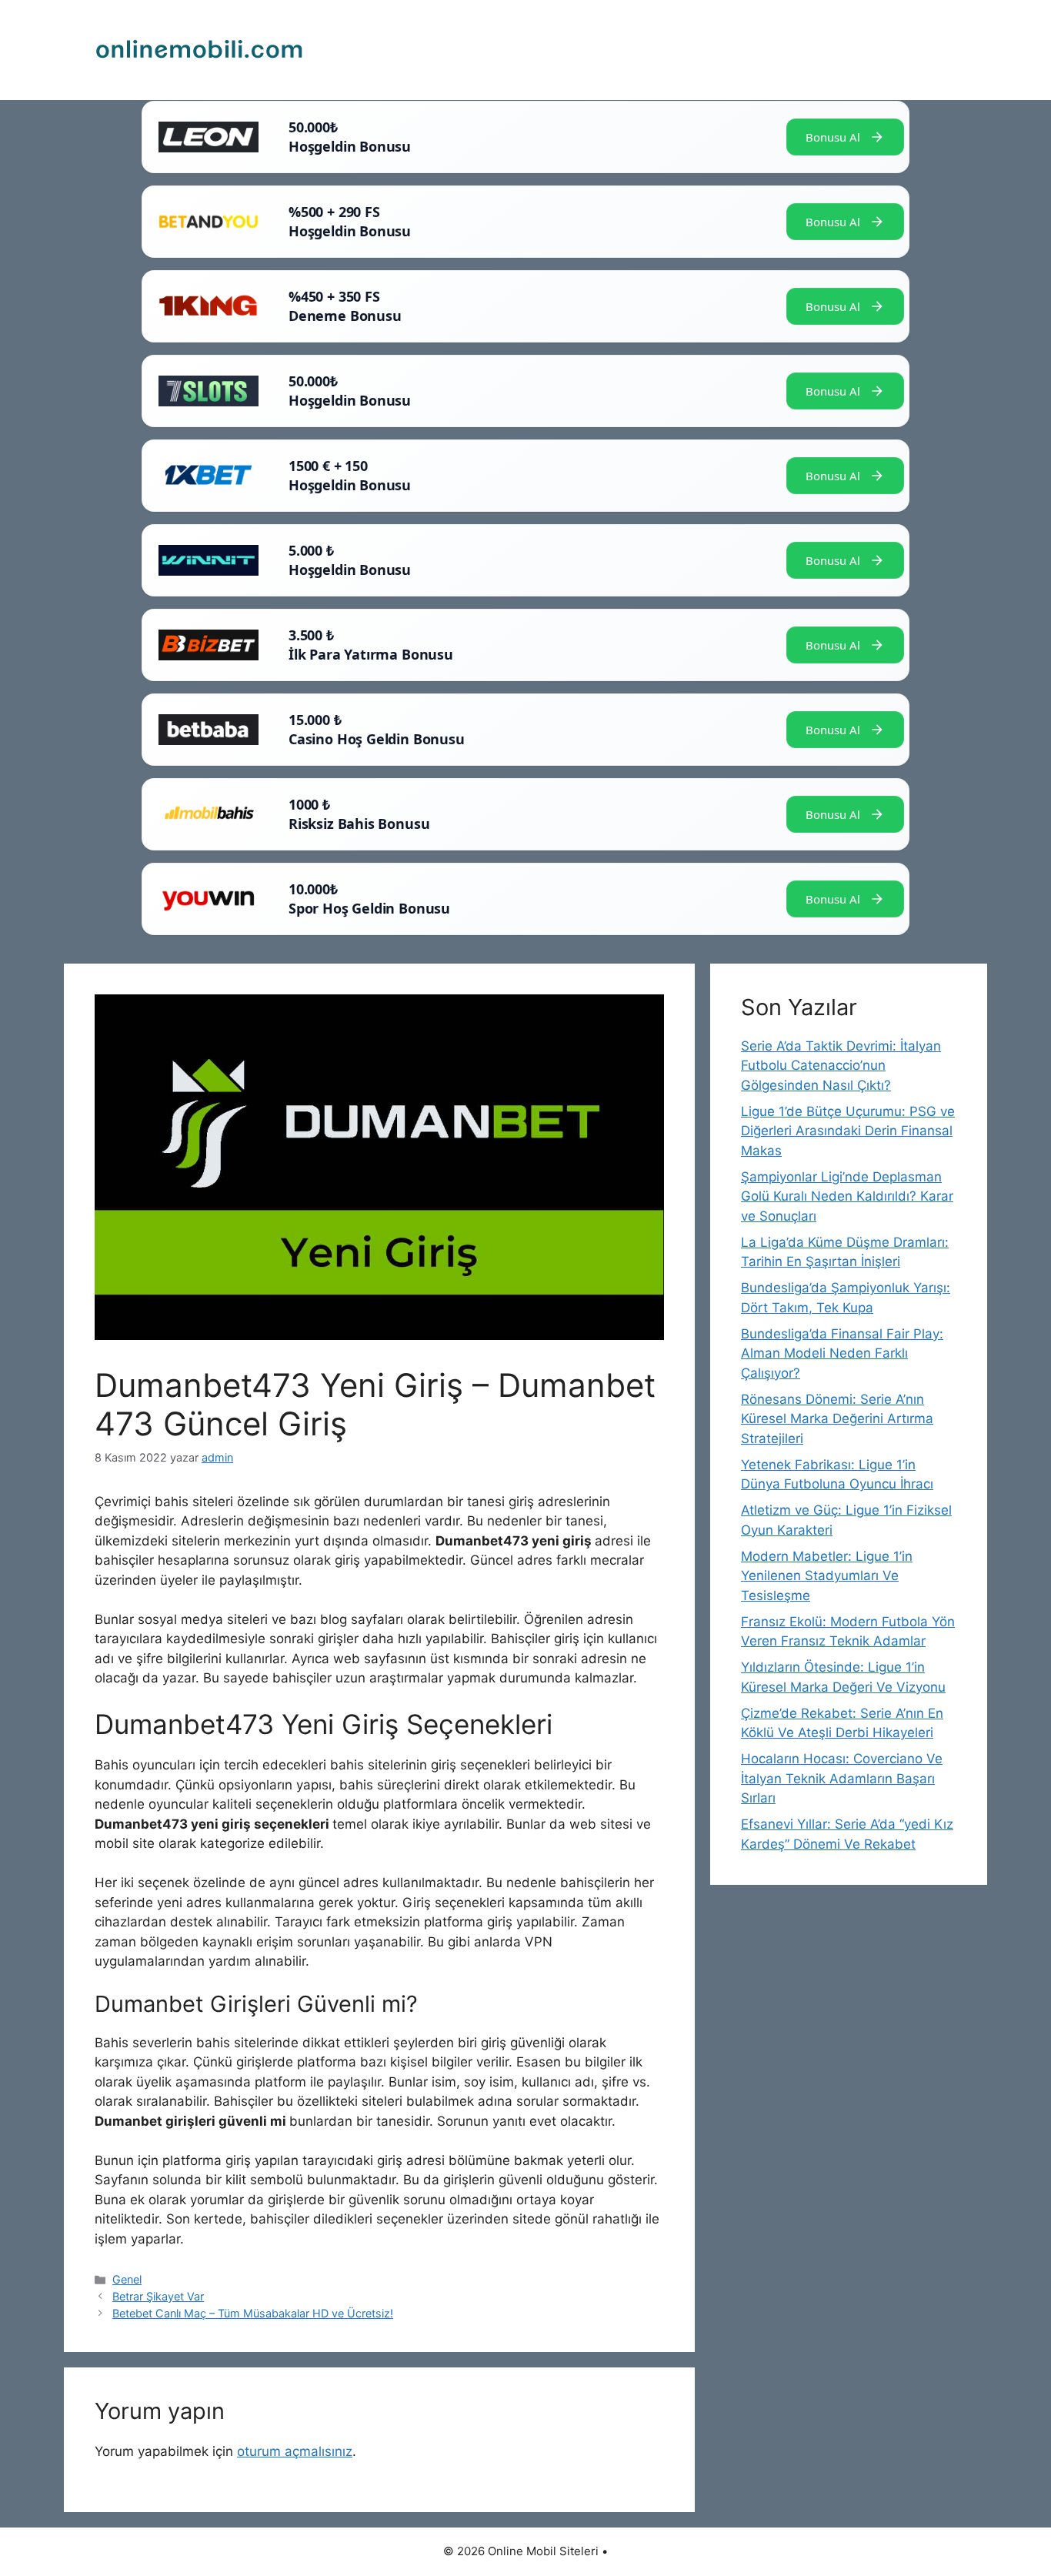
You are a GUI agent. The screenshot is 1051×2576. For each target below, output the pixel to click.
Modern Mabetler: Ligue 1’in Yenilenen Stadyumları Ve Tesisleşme (827, 1576)
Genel (127, 2279)
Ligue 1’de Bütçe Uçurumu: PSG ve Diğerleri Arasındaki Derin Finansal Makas (848, 1131)
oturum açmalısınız (295, 2451)
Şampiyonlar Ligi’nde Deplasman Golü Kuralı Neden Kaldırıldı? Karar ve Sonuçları (847, 1196)
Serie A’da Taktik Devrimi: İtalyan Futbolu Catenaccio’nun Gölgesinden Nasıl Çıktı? (841, 1066)
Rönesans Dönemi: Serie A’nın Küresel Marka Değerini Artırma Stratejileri (837, 1419)
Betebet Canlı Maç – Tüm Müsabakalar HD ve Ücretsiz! (253, 2313)
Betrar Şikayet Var (158, 2296)
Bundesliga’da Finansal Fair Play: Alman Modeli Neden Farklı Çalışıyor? (842, 1353)
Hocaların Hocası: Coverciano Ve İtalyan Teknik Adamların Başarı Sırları (842, 1778)
